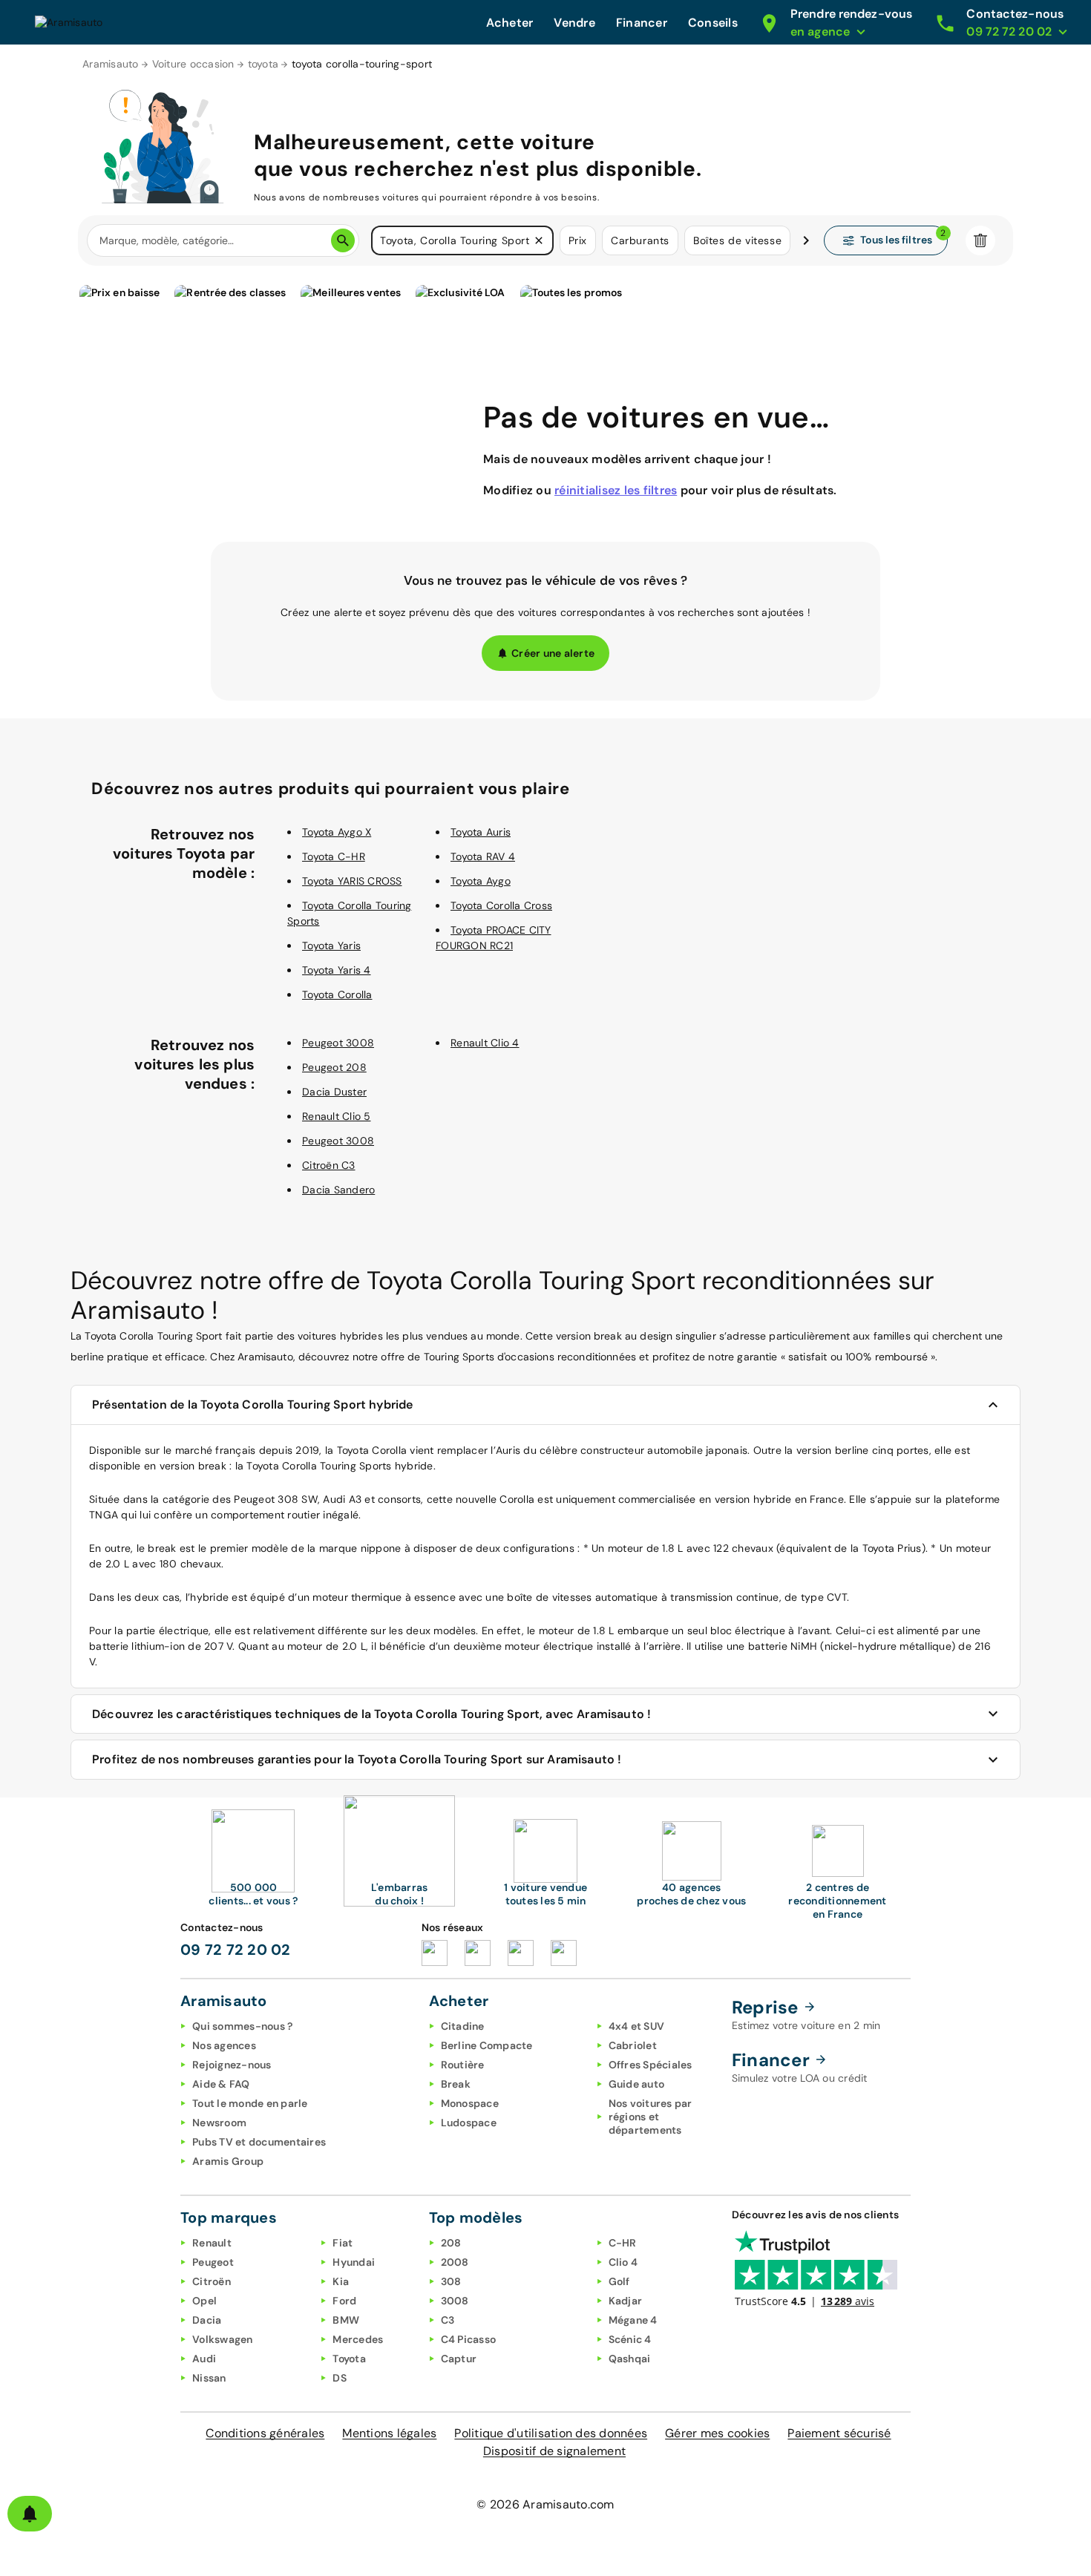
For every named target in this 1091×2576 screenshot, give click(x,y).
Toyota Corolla (337, 994)
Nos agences (224, 2045)
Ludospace (469, 2123)
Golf (619, 2281)
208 (451, 2243)
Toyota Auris (481, 832)
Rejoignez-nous (232, 2065)
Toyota (349, 2359)
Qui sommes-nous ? (242, 2026)
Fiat (343, 2243)
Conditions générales (265, 2433)
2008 (455, 2262)
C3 (448, 2320)
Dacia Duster (334, 1092)
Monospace (470, 2103)
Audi (204, 2359)
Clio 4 (623, 2262)
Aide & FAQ (221, 2084)
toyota (263, 64)
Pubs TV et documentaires (259, 2142)
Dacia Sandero (338, 1190)
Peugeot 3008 (338, 1043)
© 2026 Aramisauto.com (545, 2504)
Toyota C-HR (334, 856)
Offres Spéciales (651, 2065)
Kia (341, 2281)
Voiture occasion (193, 64)
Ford (344, 2301)
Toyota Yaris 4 (337, 970)
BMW (346, 2320)
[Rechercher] (343, 240)
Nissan (209, 2378)
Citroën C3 (329, 1165)
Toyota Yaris (331, 945)
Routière (463, 2065)
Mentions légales (389, 2433)
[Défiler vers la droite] (806, 240)
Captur (459, 2359)
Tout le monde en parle (250, 2103)
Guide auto (637, 2084)
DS (340, 2378)
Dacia (207, 2320)
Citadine (463, 2026)
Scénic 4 (630, 2339)
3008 (455, 2301)
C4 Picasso (469, 2339)
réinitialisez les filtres (616, 490)
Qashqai (630, 2359)
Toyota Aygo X (337, 832)
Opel (204, 2301)
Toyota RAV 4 (483, 856)
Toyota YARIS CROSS (352, 881)
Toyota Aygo (481, 881)
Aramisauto (111, 64)
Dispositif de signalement (554, 2451)
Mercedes (358, 2339)
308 (451, 2281)
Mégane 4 (633, 2320)
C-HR (623, 2243)
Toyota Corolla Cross (501, 905)
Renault (212, 2243)
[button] (539, 240)
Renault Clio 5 (337, 1116)
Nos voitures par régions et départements (651, 2117)
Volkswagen (223, 2339)
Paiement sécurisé (839, 2433)
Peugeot (213, 2262)
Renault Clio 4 (485, 1043)
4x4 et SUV (637, 2026)
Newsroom (219, 2123)
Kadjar (626, 2301)
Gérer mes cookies (717, 2433)
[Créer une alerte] (30, 2514)
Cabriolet (633, 2045)
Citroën (212, 2281)
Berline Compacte (487, 2045)
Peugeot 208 (334, 1067)
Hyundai (354, 2262)
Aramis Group (228, 2161)
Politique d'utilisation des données (551, 2433)
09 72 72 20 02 (236, 1950)
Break (456, 2084)
